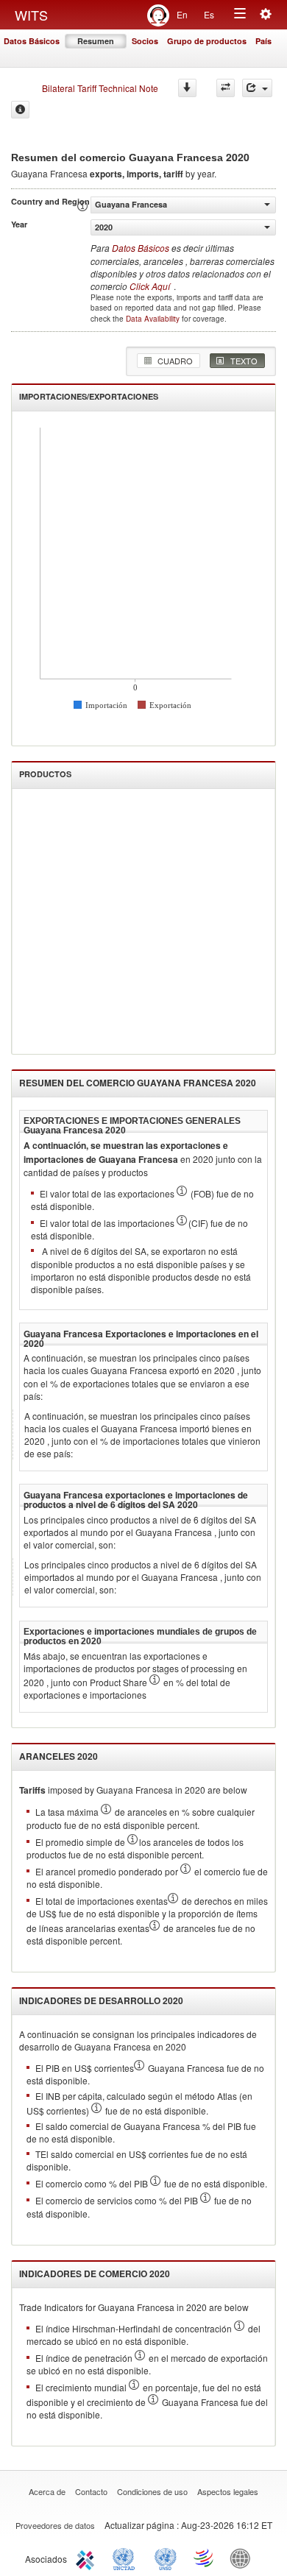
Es (209, 14)
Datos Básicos (32, 41)
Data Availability (154, 319)
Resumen (96, 41)
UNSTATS (166, 2558)
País (263, 41)
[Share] (257, 88)
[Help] (20, 110)
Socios (145, 41)
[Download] (187, 88)
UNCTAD (127, 2558)
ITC (88, 2558)
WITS (31, 15)
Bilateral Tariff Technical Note (100, 88)
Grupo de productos (207, 41)
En (182, 14)
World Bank (244, 2558)
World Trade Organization (205, 2558)
